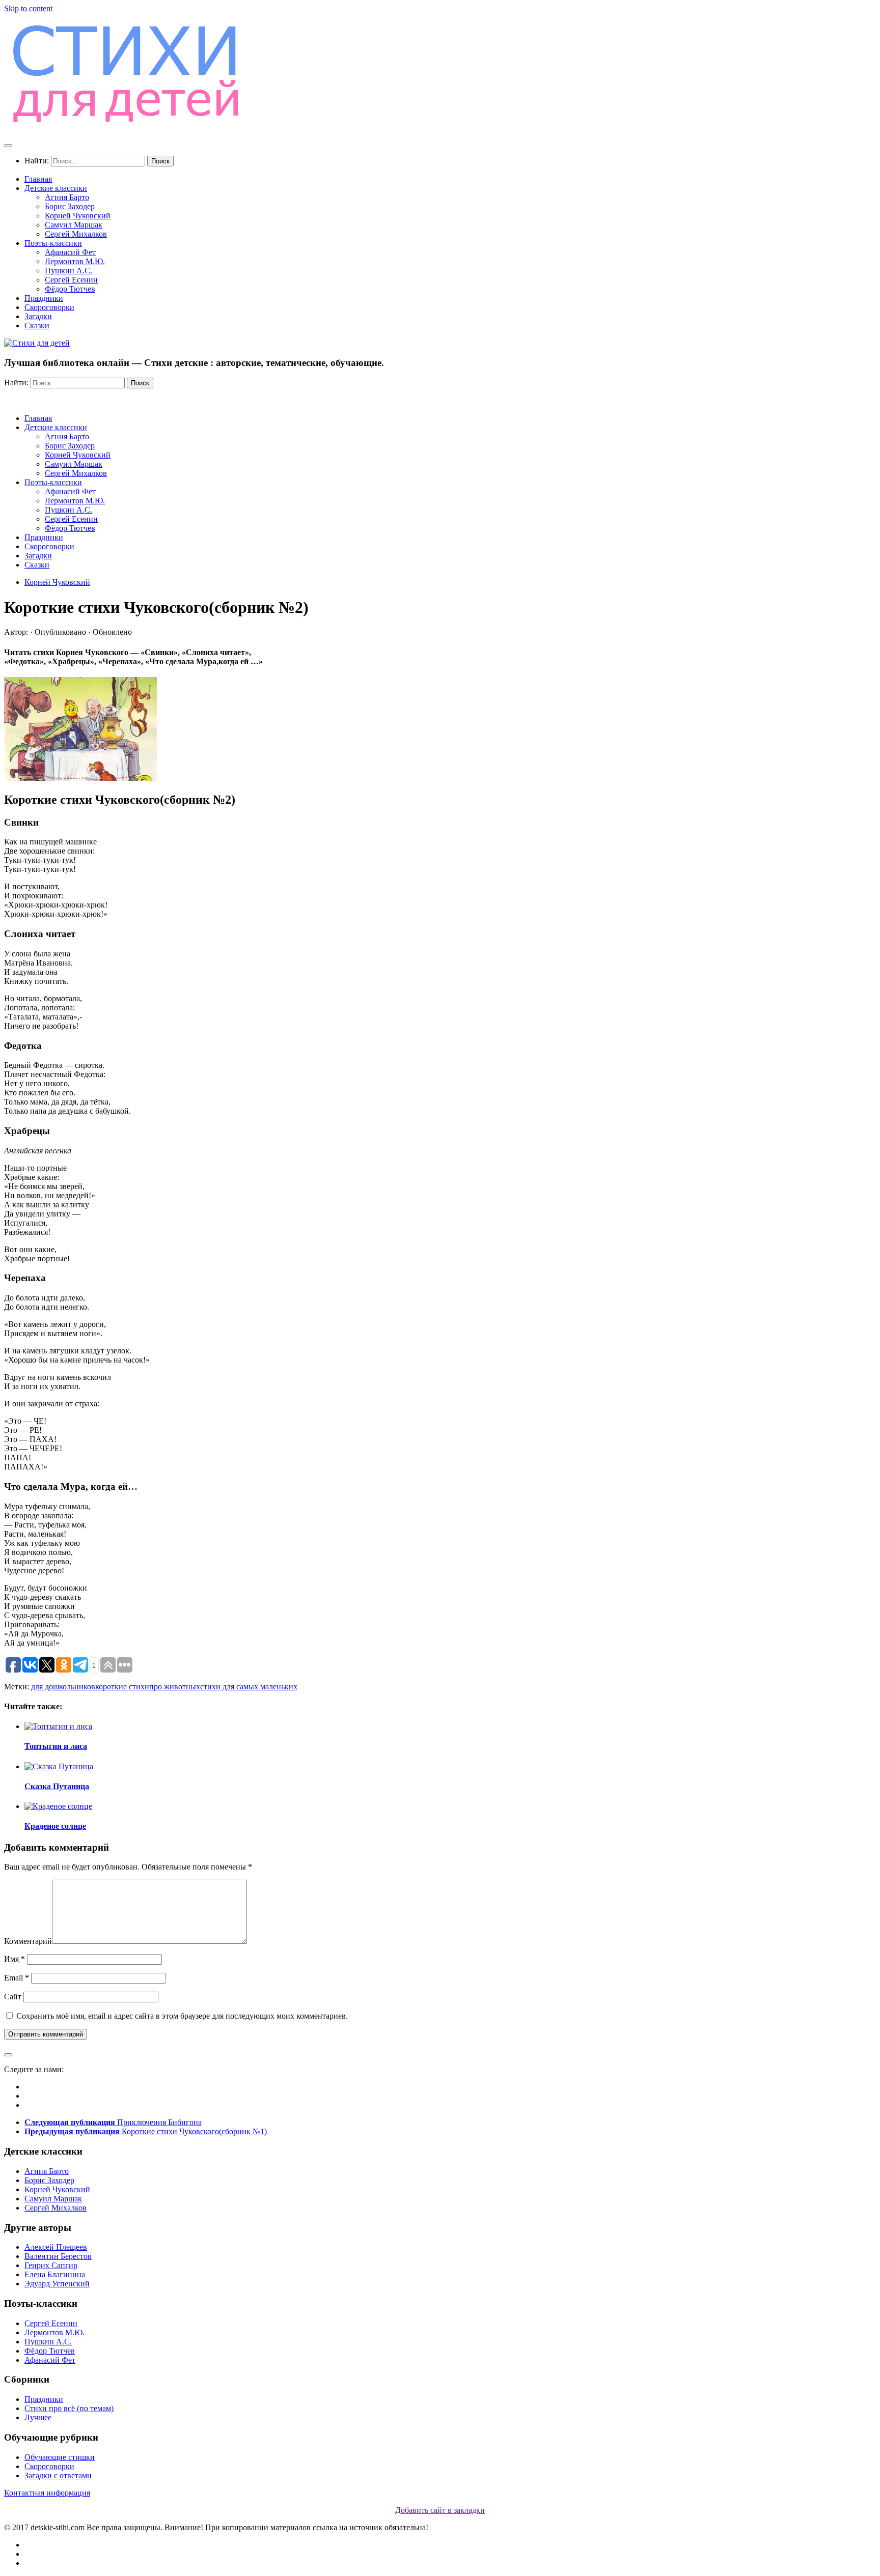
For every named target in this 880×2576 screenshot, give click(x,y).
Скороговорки (49, 307)
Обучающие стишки (60, 2457)
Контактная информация (47, 2493)
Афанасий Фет (70, 252)
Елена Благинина (55, 2274)
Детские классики (56, 188)
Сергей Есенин (71, 280)
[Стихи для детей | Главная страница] (128, 125)
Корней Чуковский (78, 216)
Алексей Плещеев (56, 2247)
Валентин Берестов (58, 2256)
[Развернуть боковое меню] (8, 2055)
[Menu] (8, 146)
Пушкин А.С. (68, 271)
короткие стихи (122, 1687)
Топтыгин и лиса (56, 1746)
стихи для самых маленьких (249, 1687)
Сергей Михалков (76, 234)
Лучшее (38, 2417)
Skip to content (28, 8)
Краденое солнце (55, 1826)
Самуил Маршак (74, 225)
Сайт (13, 1997)
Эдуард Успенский (57, 2284)
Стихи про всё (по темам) (69, 2408)
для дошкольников (63, 1687)
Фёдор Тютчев (70, 289)
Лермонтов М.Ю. (75, 261)
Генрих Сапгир (51, 2265)
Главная (38, 179)
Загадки (38, 316)
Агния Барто (67, 197)
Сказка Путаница (57, 1786)
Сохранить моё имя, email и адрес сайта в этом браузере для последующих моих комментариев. (182, 2016)
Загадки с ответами (58, 2475)
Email (17, 1978)
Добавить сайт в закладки (440, 2510)
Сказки (37, 325)
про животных (175, 1687)
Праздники (44, 298)
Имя (15, 1959)
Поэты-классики (53, 243)
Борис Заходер (70, 206)
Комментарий (28, 1941)
